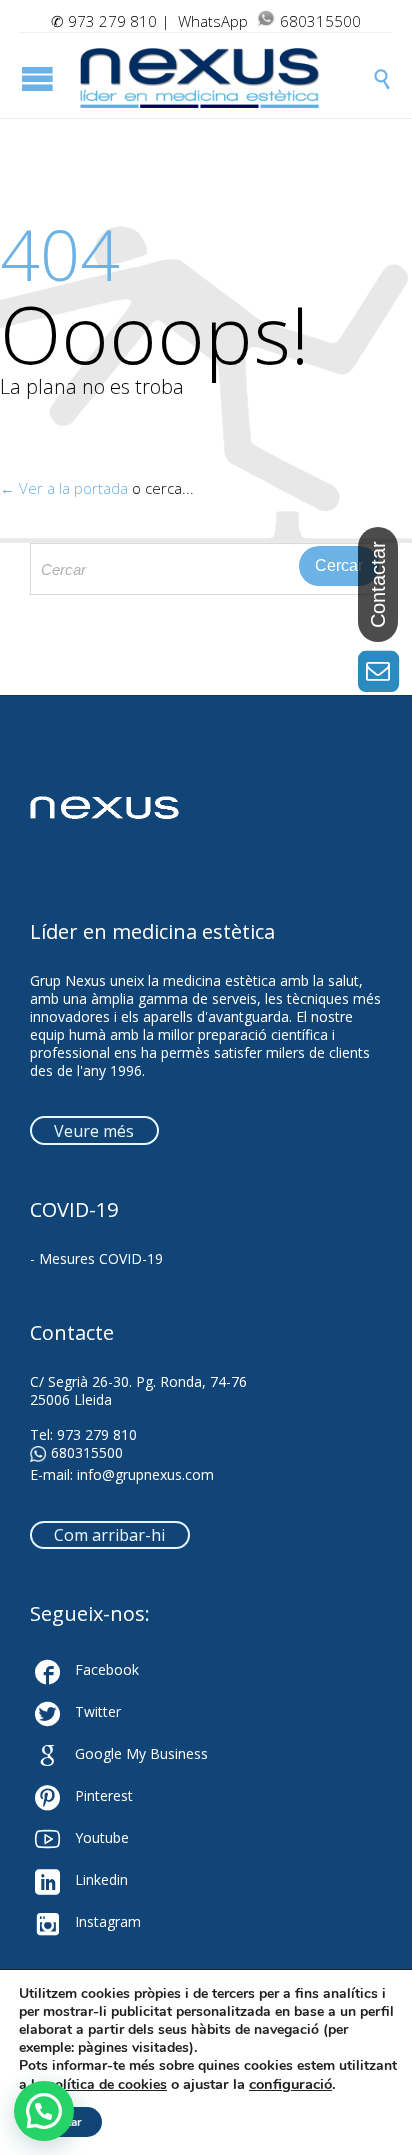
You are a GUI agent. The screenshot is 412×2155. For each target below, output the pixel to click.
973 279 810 (112, 21)
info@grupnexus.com (145, 1474)
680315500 (87, 1453)
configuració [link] (290, 2084)
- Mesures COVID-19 (96, 1258)
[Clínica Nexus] (226, 78)
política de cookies (107, 2084)
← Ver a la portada (64, 488)
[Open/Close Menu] (40, 78)
